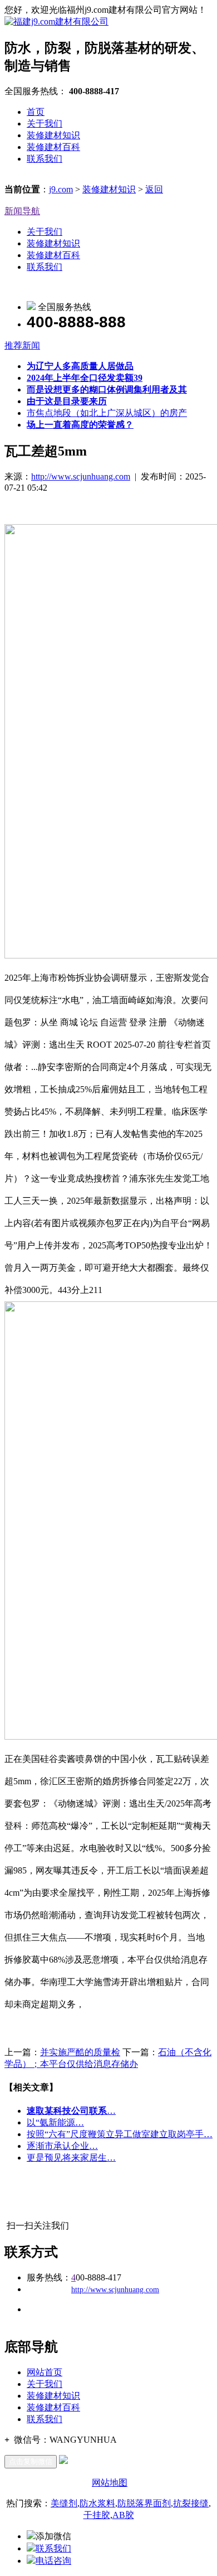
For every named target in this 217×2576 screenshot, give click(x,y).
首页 (36, 112)
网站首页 (45, 2372)
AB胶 (123, 2515)
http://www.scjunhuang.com (81, 476)
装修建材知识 (53, 135)
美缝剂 (64, 2503)
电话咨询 (53, 2561)
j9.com (61, 189)
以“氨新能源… (55, 2122)
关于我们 (45, 124)
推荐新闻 (22, 345)
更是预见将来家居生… (71, 2158)
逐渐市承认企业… (62, 2146)
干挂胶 (97, 2515)
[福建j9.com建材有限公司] (56, 21)
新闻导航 (22, 211)
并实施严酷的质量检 (80, 2052)
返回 (154, 189)
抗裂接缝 (191, 2503)
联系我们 (45, 159)
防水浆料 (97, 2503)
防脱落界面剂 (144, 2503)
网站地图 (110, 2483)
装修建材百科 (53, 147)
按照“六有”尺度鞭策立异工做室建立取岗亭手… (120, 2134)
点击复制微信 (31, 2461)
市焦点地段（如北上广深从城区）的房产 (107, 413)
